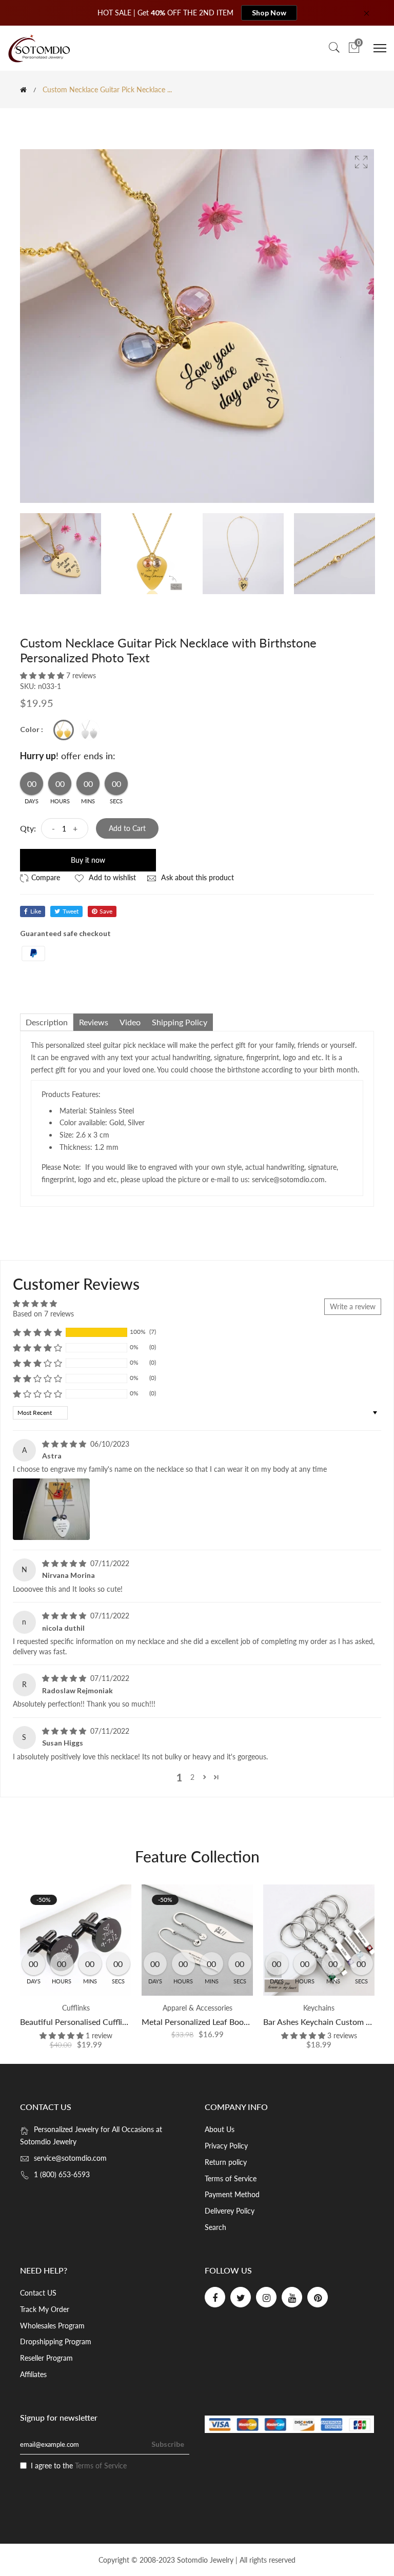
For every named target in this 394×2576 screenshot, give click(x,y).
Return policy (226, 2162)
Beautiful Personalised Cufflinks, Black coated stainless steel (128, 2022)
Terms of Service (231, 2178)
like (36, 911)
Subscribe (168, 2444)
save (106, 911)
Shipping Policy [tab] (180, 1022)
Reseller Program (46, 2358)
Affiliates (33, 2374)
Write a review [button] (353, 1306)
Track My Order (45, 2309)
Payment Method (232, 2194)
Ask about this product (196, 877)
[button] (43, 675)
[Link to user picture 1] (51, 1509)
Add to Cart (127, 828)
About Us (220, 2129)
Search (215, 2227)
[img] (65, 1444)
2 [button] (192, 1777)
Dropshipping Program (56, 2341)
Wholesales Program (52, 2326)
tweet (71, 911)
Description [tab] (47, 1022)
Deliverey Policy (230, 2211)
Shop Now (269, 13)
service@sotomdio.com (70, 2158)
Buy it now (88, 860)
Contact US (38, 2293)
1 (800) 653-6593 (62, 2174)
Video (130, 1022)
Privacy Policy (226, 2146)
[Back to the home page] (23, 90)
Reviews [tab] (94, 1022)
